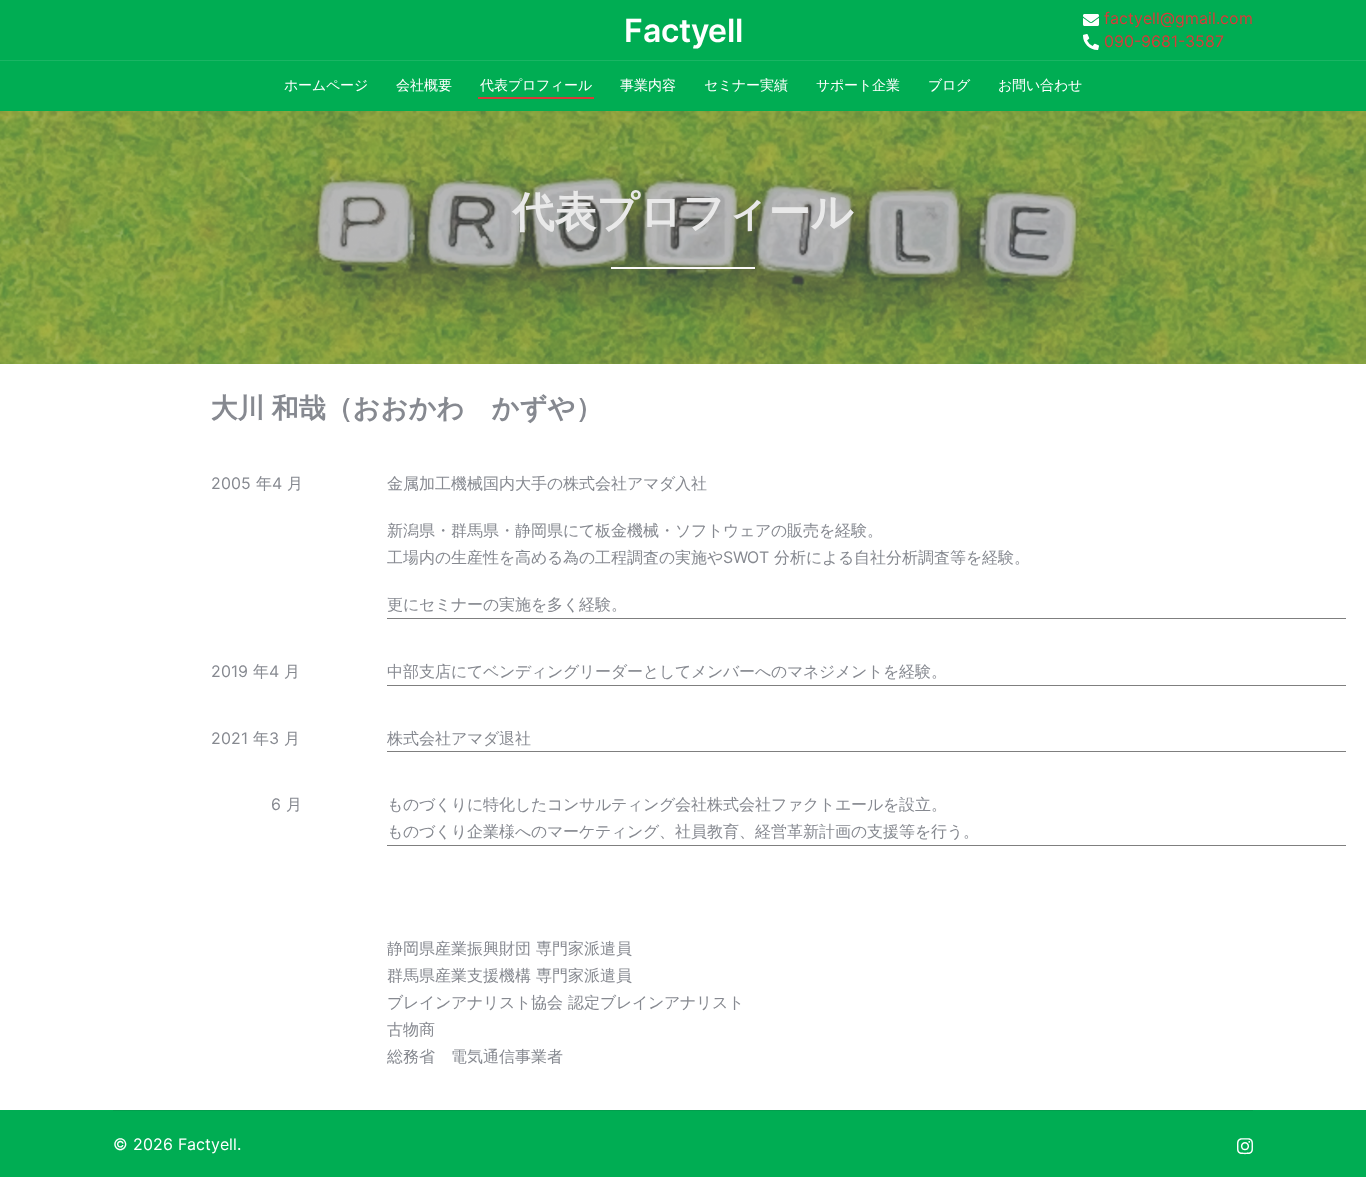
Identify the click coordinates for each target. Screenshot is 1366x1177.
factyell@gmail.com (1178, 19)
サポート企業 (858, 84)
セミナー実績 (746, 84)
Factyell (683, 30)
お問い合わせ (1040, 84)
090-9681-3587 (1164, 42)
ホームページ (326, 84)
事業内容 (648, 84)
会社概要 (424, 84)
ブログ (949, 84)
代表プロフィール (536, 84)
